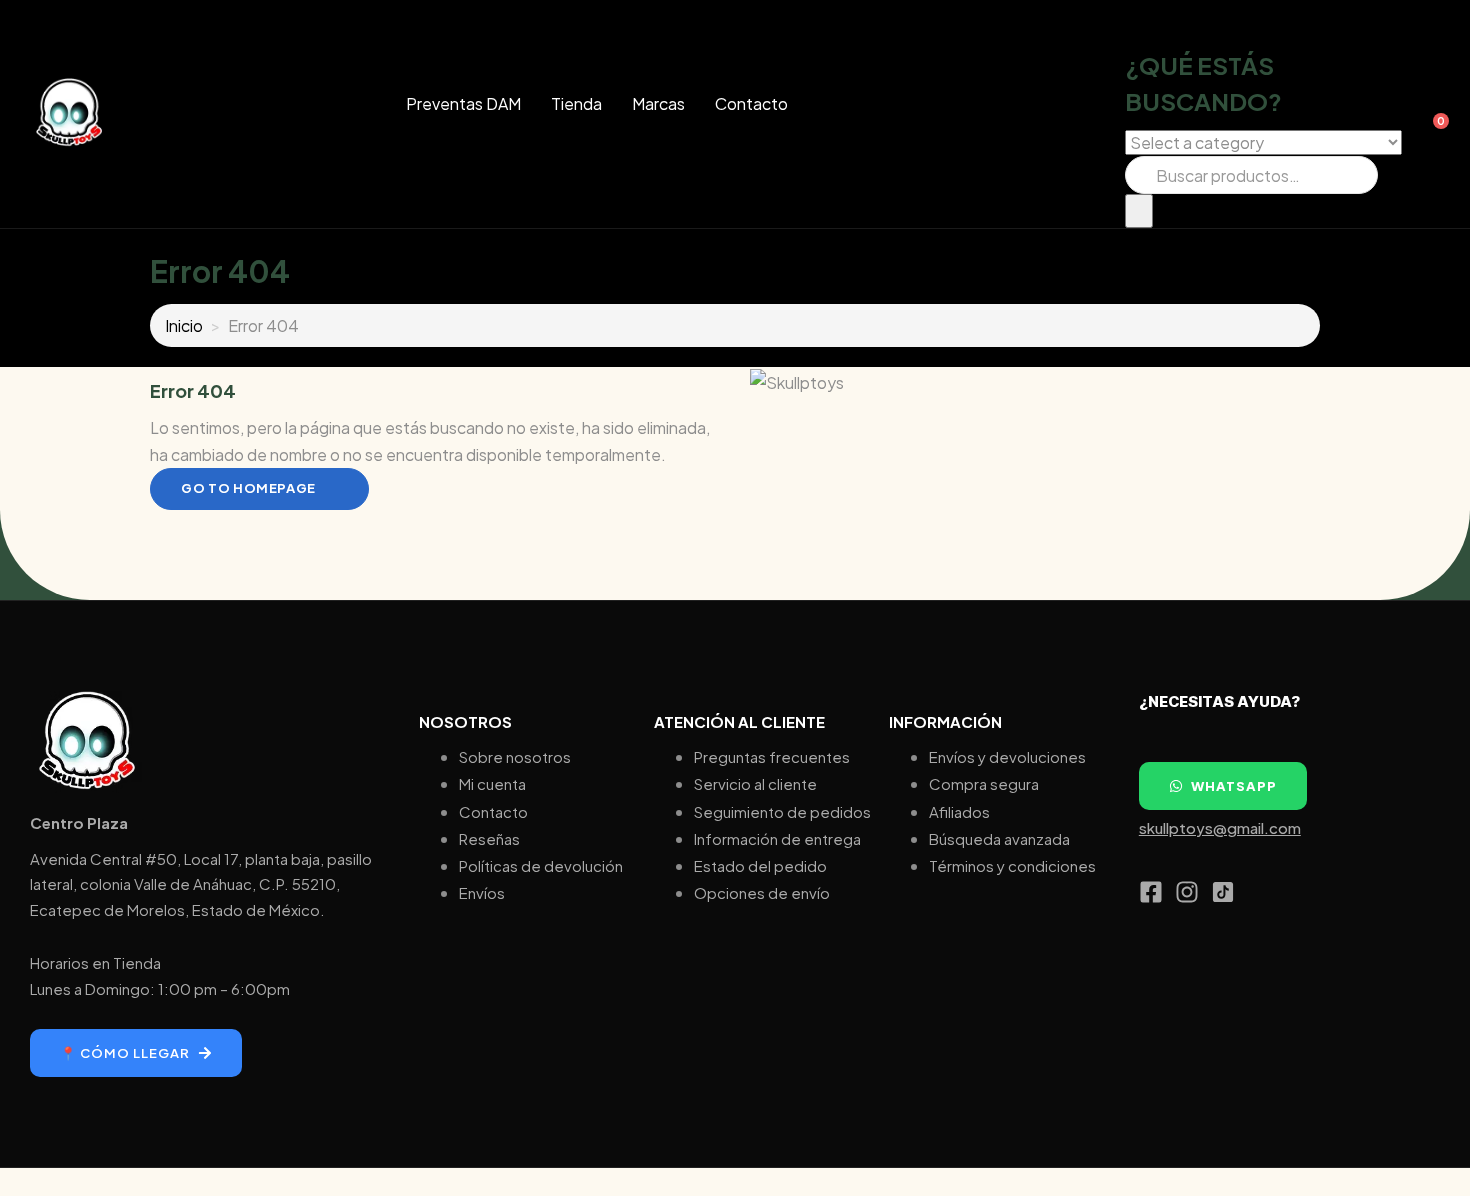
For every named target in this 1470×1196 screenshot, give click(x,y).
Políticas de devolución (541, 865)
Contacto (751, 103)
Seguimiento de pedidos (782, 811)
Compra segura (984, 783)
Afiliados (959, 811)
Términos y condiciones (1012, 865)
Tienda (576, 103)
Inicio (184, 325)
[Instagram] (1187, 892)
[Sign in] (1419, 113)
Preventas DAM (463, 103)
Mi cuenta (492, 783)
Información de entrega (777, 838)
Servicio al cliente (755, 783)
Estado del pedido (760, 865)
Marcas (658, 103)
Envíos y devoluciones (1007, 756)
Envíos (482, 892)
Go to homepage (248, 488)
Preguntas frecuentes (772, 756)
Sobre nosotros (515, 756)
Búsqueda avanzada (999, 838)
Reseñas (489, 838)
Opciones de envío (762, 892)
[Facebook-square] (1151, 892)
